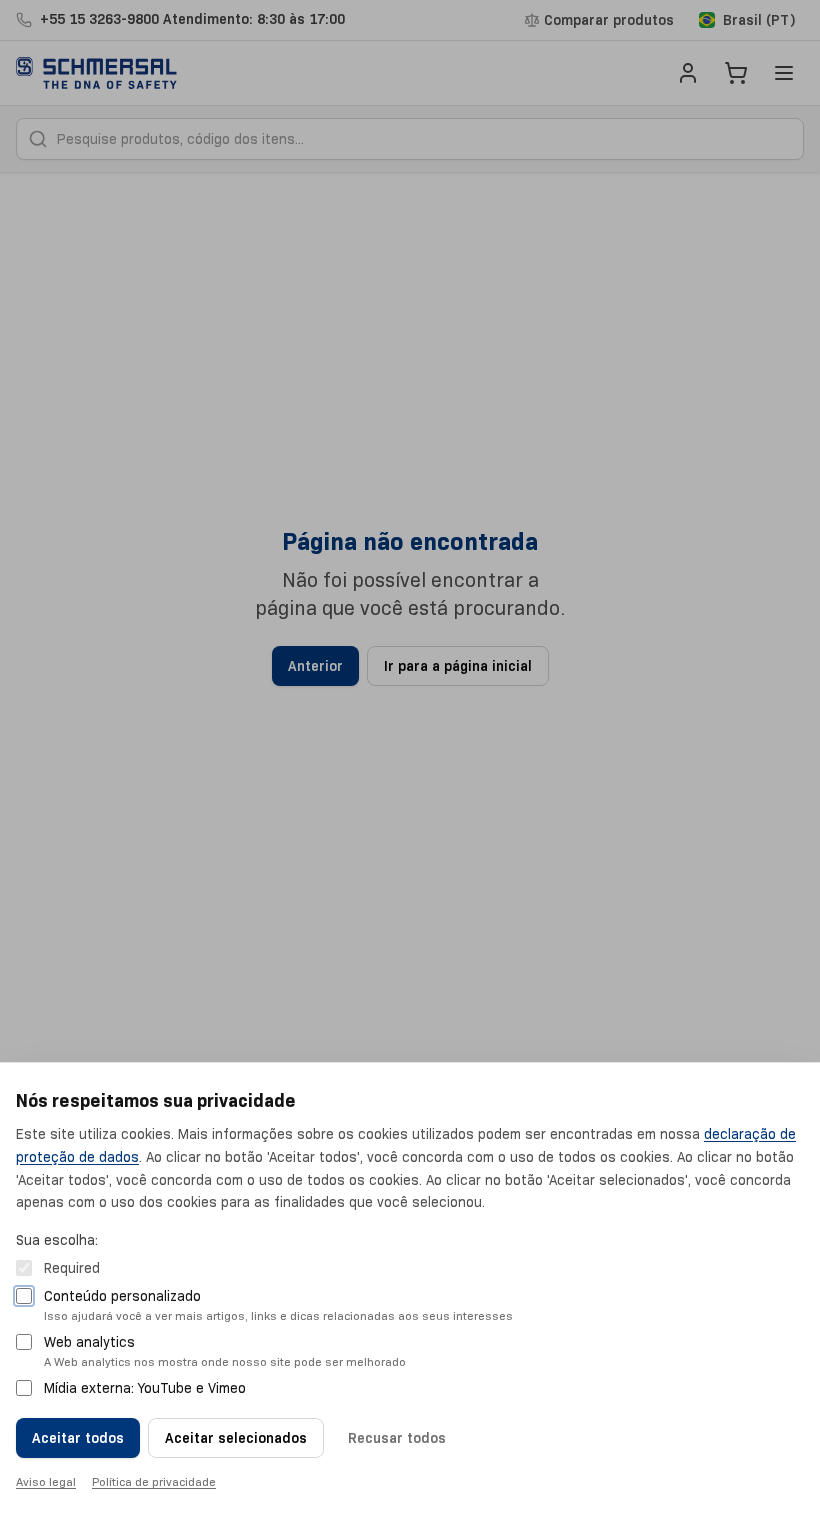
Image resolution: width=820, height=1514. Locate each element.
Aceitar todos (78, 1438)
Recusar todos (397, 1438)
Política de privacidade (154, 1481)
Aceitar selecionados (236, 1438)
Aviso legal (46, 1481)
